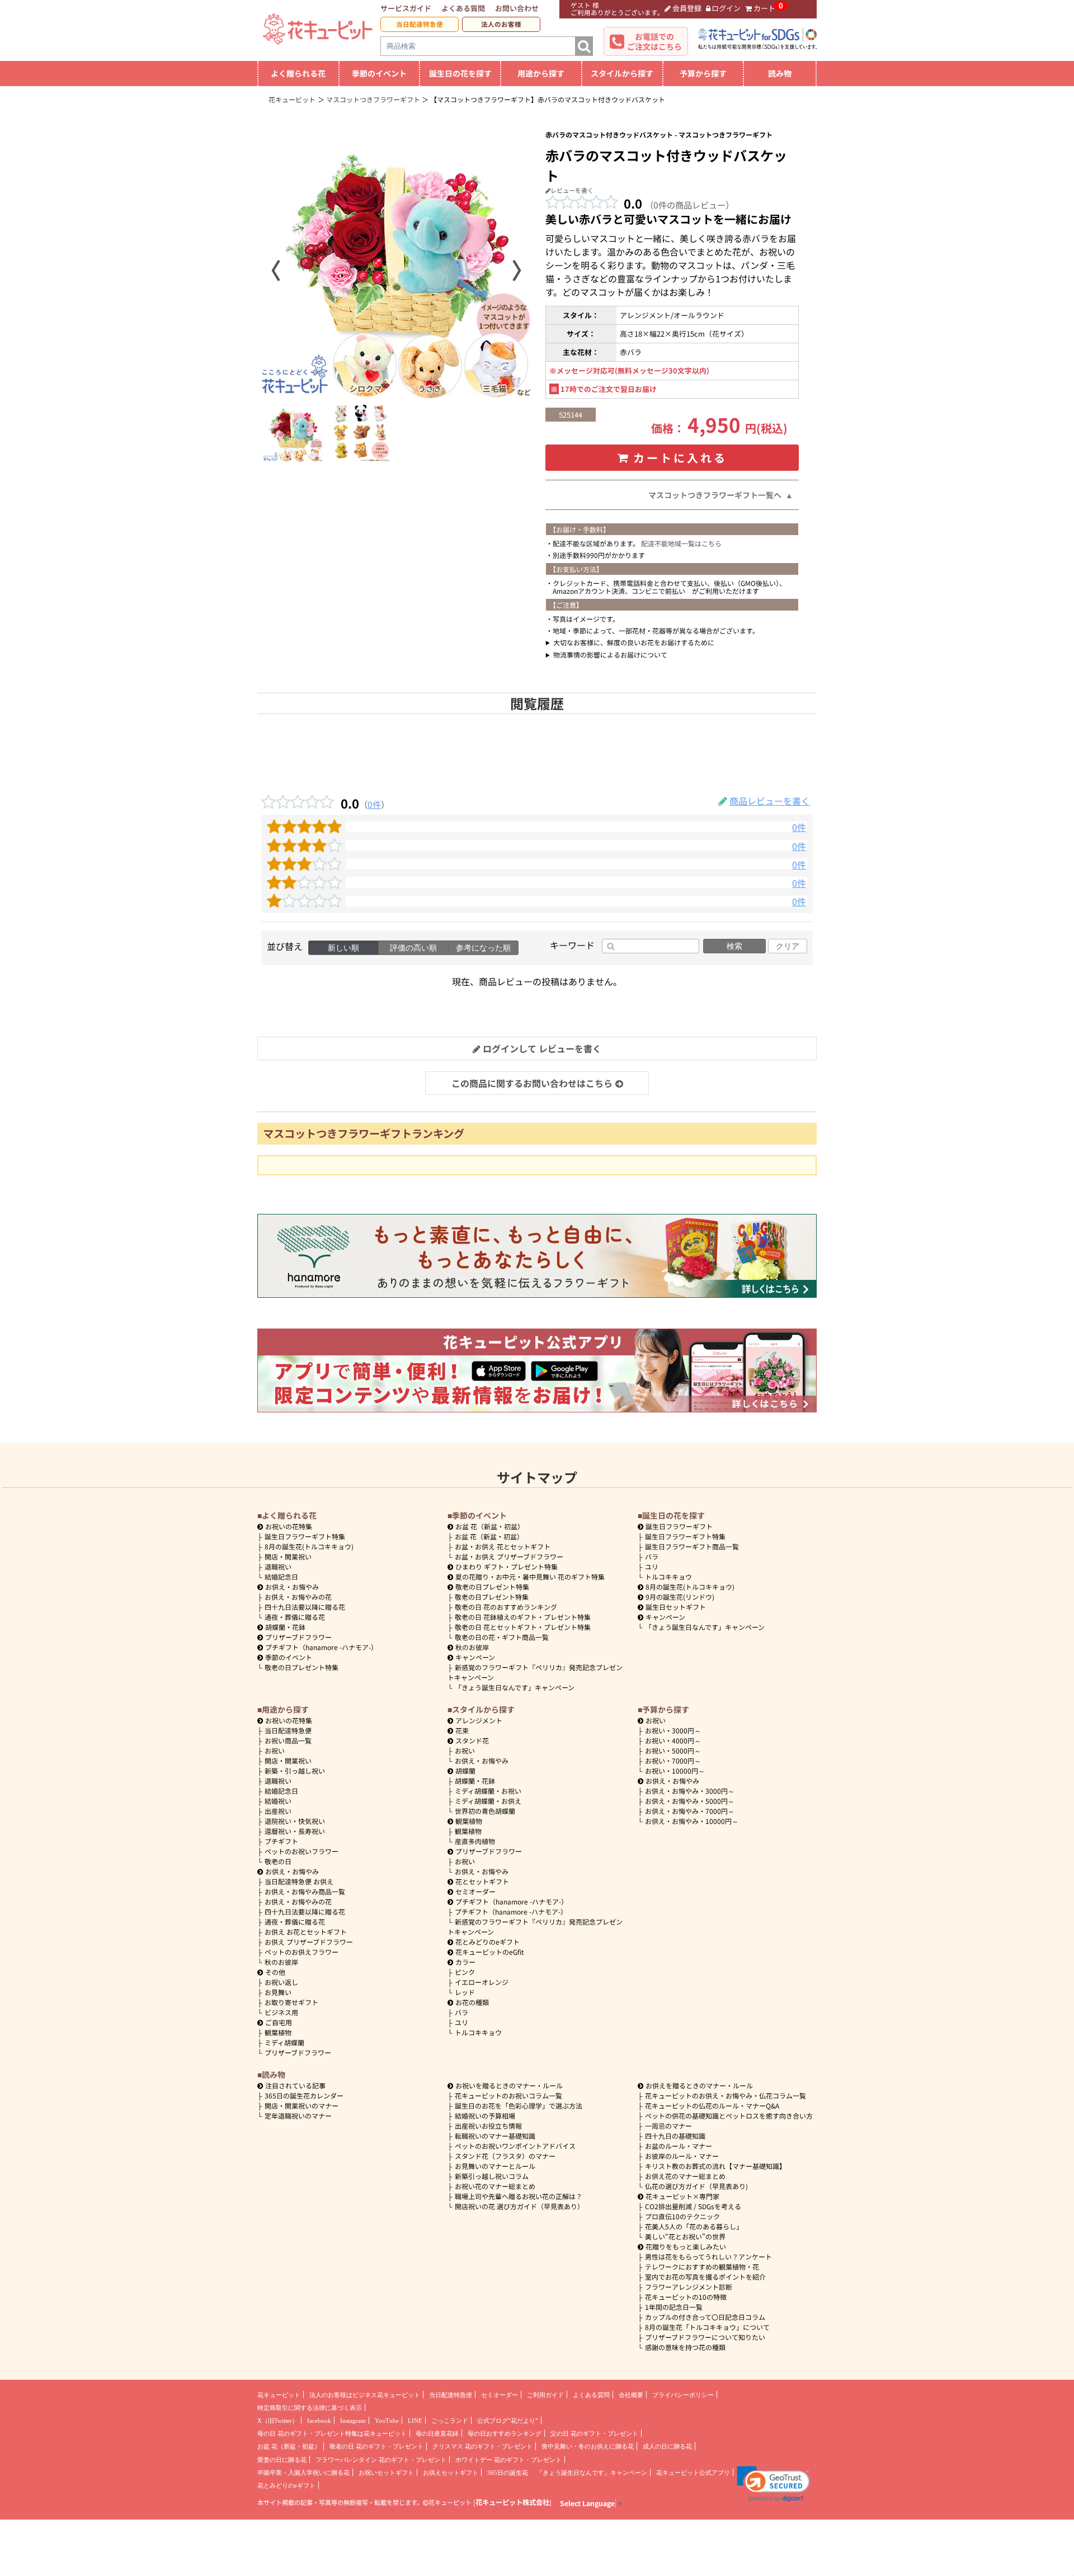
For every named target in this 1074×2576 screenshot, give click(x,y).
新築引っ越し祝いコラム (492, 2176)
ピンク (465, 1972)
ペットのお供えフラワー (302, 1952)
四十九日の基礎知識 (675, 2136)
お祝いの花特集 (289, 1526)
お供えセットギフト (451, 2473)
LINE (415, 2421)
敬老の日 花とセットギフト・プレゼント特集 (523, 1627)
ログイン (726, 8)
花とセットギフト (482, 1881)
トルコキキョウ (668, 1577)
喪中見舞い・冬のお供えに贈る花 (588, 2446)
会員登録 (687, 8)
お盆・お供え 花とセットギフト (503, 1546)
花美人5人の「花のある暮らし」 (694, 2226)
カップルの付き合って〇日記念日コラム (705, 2317)
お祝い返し (281, 1982)
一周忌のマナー (668, 2126)
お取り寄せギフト (291, 2002)
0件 (374, 804)
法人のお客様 (501, 24)
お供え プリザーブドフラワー (309, 1942)
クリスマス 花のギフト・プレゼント (482, 2446)
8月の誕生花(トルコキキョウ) (309, 1546)
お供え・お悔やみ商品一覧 (305, 1891)
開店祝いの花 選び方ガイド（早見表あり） (519, 2206)
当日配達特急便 (420, 24)
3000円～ (673, 1730)
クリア (788, 946)
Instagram (353, 2421)
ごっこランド (450, 2421)
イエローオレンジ (482, 1982)
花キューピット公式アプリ (693, 2473)
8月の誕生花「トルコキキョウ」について (707, 2327)
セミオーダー (475, 1891)
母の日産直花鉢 (437, 2433)
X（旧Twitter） (278, 2421)
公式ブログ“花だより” (508, 2421)
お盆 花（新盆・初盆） (489, 1536)
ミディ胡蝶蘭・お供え (488, 1801)
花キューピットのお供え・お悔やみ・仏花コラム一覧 (726, 2095)
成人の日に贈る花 (667, 2446)
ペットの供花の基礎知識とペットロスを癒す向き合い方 (729, 2116)
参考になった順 (483, 948)
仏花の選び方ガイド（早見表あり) (696, 2186)
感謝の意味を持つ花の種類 (685, 2347)
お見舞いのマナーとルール (495, 2166)
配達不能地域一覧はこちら (681, 543)
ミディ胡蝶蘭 (284, 2042)
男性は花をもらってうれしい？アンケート (708, 2256)
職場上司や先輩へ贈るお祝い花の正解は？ (519, 2196)
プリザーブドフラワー (298, 1637)
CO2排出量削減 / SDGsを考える (693, 2206)
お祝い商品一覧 (288, 1740)
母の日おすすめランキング (505, 2433)
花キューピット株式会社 (512, 2502)
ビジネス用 (281, 2012)
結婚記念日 (281, 1577)
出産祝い (278, 1811)
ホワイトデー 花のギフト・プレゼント (508, 2460)
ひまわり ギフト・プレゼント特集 (507, 1566)
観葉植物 (278, 2032)
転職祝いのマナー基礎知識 (495, 2136)
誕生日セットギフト (676, 1607)
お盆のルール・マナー (679, 2146)
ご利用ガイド (545, 2395)
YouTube (387, 2421)
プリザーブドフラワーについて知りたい (705, 2337)
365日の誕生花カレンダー (304, 2095)
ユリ (652, 1566)
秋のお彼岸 (472, 1647)
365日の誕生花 (508, 2473)
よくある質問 (463, 8)
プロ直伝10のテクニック (682, 2216)
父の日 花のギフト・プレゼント (594, 2433)
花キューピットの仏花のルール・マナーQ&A (712, 2105)
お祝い (275, 1750)
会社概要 (631, 2395)
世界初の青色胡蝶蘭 (485, 1811)
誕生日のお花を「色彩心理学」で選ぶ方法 (519, 2105)
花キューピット (279, 2395)
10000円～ (675, 1771)
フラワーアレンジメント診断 (689, 2287)
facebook (319, 2421)
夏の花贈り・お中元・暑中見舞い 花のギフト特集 (530, 1577)
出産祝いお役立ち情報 (488, 2126)
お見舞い (278, 1992)
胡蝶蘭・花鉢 (285, 1627)
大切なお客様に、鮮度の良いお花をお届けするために (634, 642)
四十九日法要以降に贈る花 (305, 1607)
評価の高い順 (413, 948)
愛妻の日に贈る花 (282, 2460)
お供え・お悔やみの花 (298, 1597)
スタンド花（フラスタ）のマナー (505, 2156)
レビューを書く (572, 190)
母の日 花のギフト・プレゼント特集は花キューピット (332, 2433)
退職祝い (278, 1566)
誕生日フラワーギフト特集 (305, 1536)
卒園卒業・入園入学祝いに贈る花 (303, 2473)
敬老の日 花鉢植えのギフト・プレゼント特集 (523, 1617)
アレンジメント (479, 1720)
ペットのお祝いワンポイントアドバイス (515, 2146)
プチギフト (281, 1841)
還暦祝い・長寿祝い (295, 1831)
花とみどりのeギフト (487, 1942)
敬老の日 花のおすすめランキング (506, 1607)
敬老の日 (278, 1861)
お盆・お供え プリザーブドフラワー (509, 1556)
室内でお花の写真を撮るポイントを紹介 (705, 2277)
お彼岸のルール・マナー (682, 2156)
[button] (773, 2484)
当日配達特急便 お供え (299, 1881)
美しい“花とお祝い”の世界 (685, 2236)
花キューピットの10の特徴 (686, 2297)
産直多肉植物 (475, 1841)
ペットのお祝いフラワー (302, 1851)
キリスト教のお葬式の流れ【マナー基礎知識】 (715, 2166)
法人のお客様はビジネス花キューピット (365, 2395)
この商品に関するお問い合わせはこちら (532, 1083)
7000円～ (673, 1760)
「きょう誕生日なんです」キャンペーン (515, 1687)
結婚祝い (278, 1801)
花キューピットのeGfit (490, 1952)
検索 (734, 946)
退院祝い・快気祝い (295, 1821)
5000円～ (673, 1750)
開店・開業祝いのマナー (302, 2105)
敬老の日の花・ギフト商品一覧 (502, 1637)
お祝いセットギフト (386, 2473)
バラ (652, 1556)
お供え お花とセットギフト (306, 1932)
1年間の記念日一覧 (674, 2307)
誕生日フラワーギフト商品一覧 (692, 1546)
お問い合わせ (517, 8)
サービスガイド (406, 8)
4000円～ (673, 1740)
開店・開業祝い (288, 1556)
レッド (465, 1992)
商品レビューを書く (770, 801)
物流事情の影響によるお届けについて (610, 654)
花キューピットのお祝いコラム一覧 (508, 2095)
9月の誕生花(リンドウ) (680, 1597)
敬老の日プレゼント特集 (302, 1667)
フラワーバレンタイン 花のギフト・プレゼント (381, 2460)
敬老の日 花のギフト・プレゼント (376, 2446)
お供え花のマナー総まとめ (685, 2176)
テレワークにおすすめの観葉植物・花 (702, 2267)
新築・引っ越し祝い (295, 1771)
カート (764, 8)
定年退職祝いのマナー (298, 2116)
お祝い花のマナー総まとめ (495, 2186)
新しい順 (343, 948)
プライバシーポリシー (683, 2395)
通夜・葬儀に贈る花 (295, 1617)
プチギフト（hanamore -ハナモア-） (321, 1647)
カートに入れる (680, 458)
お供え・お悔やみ (292, 1587)
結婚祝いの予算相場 (485, 2116)
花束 (462, 1730)
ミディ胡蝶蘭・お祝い (488, 1791)
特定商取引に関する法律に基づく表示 (310, 2408)
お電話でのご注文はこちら (654, 41)
